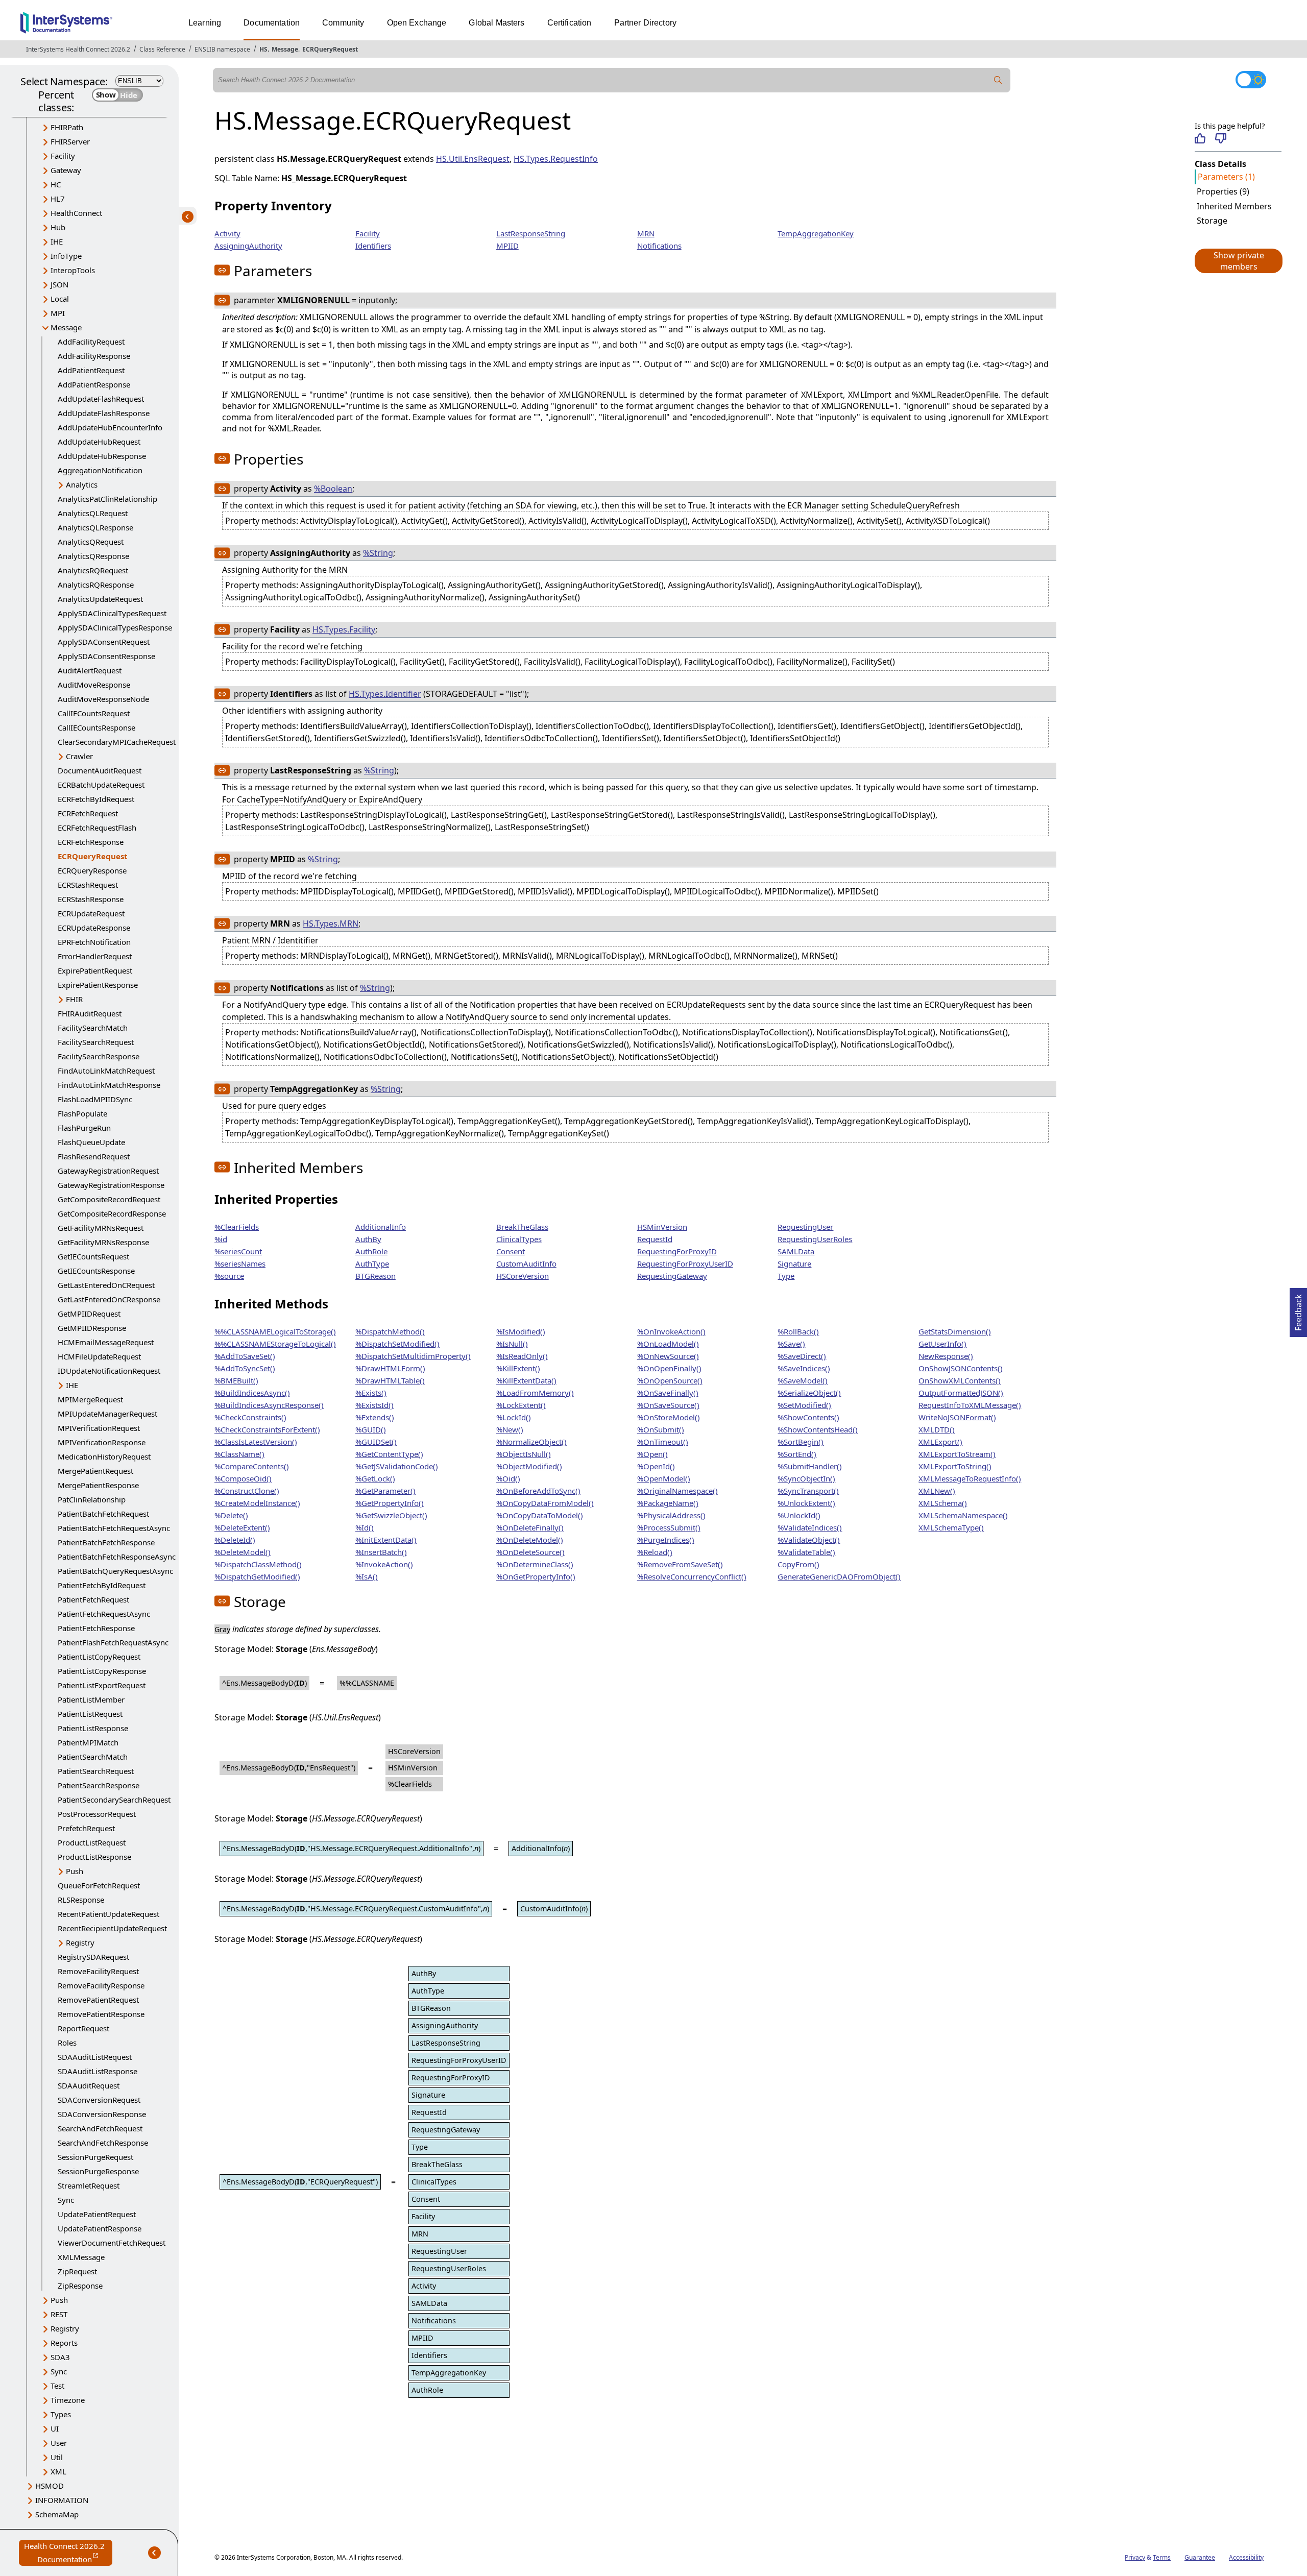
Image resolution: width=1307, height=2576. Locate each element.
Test (57, 2386)
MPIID (507, 246)
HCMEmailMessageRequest (106, 1342)
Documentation (272, 23)
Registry (80, 1942)
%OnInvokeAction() (671, 1331)
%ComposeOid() (243, 1478)
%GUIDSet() (376, 1442)
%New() (510, 1429)
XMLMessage (81, 2257)
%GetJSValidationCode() (397, 1466)
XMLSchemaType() (951, 1527)
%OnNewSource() (668, 1356)
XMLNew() (937, 1491)
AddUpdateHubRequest (99, 442)
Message (285, 49)
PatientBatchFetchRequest (103, 1514)
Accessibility (1246, 2557)
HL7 (58, 199)
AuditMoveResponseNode (103, 699)
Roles (67, 2043)
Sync (66, 2200)
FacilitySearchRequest (96, 1042)
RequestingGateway (672, 1276)
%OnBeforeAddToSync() (538, 1491)
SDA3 (60, 2357)
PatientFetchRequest (93, 1599)
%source (229, 1276)
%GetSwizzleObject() (391, 1515)
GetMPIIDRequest (89, 1314)
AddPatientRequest (91, 370)
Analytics (82, 484)
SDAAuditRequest (89, 2085)
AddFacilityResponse (94, 356)
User (59, 2443)
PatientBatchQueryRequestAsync (115, 1571)
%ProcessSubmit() (669, 1527)
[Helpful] (1200, 138)
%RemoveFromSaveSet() (680, 1564)
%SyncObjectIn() (806, 1478)
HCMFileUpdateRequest (99, 1356)
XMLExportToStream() (957, 1454)
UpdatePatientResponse (100, 2228)
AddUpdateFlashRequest (101, 399)
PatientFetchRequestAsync (104, 1614)
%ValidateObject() (809, 1540)
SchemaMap (57, 2514)
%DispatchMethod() (390, 1331)
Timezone (68, 2400)
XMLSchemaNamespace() (963, 1515)
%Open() (652, 1454)
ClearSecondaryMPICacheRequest (117, 742)
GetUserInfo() (942, 1344)
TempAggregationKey (816, 233)
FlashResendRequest (94, 1156)
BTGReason (376, 1276)
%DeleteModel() (243, 1552)
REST (59, 2314)
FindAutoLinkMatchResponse (109, 1085)
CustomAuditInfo (526, 1263)
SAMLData (796, 1251)
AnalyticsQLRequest (93, 513)
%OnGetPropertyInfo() (536, 1576)
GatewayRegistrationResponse (111, 1185)
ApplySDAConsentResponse (106, 656)
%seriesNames (240, 1263)
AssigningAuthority (248, 246)
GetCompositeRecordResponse (112, 1213)
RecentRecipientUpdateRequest (112, 1928)
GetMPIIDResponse (92, 1328)
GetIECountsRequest (93, 1256)
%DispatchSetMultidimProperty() (413, 1356)
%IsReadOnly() (522, 1356)
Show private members (1239, 261)
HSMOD (50, 2486)
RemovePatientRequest (98, 2000)
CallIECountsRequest (94, 713)
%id (221, 1239)
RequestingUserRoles (815, 1239)
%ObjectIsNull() (524, 1454)
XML (58, 2471)
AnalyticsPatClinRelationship (107, 499)
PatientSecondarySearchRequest (114, 1800)
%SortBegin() (801, 1442)
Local (60, 299)
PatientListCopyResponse (102, 1671)
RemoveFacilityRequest (98, 1971)
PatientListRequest (90, 1714)
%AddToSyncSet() (245, 1368)
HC (56, 184)
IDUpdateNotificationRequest (109, 1371)
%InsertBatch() (381, 1552)
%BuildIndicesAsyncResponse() (269, 1405)
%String (378, 553)
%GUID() (371, 1429)
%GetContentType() (389, 1454)
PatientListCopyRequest (99, 1657)
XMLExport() (940, 1442)
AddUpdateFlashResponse (104, 413)
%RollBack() (798, 1331)
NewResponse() (946, 1356)
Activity (227, 233)
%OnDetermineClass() (535, 1564)
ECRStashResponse (91, 899)
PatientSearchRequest (96, 1771)
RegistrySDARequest (93, 1957)
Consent (511, 1251)
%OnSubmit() (661, 1429)
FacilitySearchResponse (99, 1056)
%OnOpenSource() (670, 1380)
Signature (794, 1263)
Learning (205, 23)
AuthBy (368, 1239)
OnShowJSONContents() (961, 1368)
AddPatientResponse (94, 384)
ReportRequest (83, 2028)
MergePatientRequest (95, 1471)
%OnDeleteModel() (530, 1540)
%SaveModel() (803, 1380)
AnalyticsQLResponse (95, 527)
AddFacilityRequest (91, 342)
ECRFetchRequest (88, 813)
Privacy (1135, 2557)
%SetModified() (804, 1405)
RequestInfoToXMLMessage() (970, 1405)
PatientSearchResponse (99, 1785)
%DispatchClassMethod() (258, 1564)
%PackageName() (668, 1503)
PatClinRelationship (92, 1499)
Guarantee (1200, 2557)
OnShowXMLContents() (960, 1380)
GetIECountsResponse (96, 1271)
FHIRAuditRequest (90, 1013)
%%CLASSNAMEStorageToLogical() (275, 1344)
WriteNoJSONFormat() (957, 1417)
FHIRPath (67, 127)
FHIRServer (70, 141)
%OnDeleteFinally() (530, 1527)
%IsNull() (512, 1344)
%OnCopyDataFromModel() (545, 1503)
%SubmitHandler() (810, 1466)
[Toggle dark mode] (1251, 80)
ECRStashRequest (88, 885)
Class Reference (162, 49)
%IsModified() (521, 1331)
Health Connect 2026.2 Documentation (68, 2553)
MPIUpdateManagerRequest (107, 1414)
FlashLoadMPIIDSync (95, 1099)
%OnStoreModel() (669, 1417)
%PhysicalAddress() (671, 1515)
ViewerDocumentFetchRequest (112, 2243)
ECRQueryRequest (330, 49)
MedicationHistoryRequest (104, 1456)
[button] (1238, 261)
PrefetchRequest (86, 1828)
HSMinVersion (662, 1227)
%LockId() (514, 1417)
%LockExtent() (521, 1405)
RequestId (655, 1239)
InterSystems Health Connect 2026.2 (78, 49)
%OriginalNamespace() (677, 1491)
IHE (57, 241)
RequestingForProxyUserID (685, 1263)
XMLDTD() (937, 1429)
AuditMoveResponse (94, 685)
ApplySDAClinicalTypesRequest (112, 613)
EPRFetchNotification (94, 942)
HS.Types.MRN (331, 924)
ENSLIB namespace (222, 49)
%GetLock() (375, 1478)
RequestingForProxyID (677, 1251)
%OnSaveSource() (668, 1405)
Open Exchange (417, 23)
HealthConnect (76, 213)
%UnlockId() (799, 1515)
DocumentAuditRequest (100, 770)
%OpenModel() (664, 1478)
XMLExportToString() (955, 1466)
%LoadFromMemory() (535, 1393)
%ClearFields (237, 1227)
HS (263, 49)
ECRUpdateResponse (94, 928)
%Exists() (371, 1393)
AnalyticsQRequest (91, 542)
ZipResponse (80, 2286)
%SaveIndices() (804, 1368)
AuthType (372, 1263)
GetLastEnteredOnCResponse (109, 1299)
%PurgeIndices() (666, 1540)
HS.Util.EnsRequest (473, 159)
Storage (1212, 221)
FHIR (74, 999)
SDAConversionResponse (102, 2114)
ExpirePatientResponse (98, 985)
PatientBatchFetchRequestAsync (114, 1528)
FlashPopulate (82, 1113)
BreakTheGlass (522, 1227)
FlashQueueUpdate (91, 1142)
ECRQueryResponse (92, 870)
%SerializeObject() (809, 1393)
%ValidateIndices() (810, 1527)
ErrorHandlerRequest (95, 956)
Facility (63, 156)
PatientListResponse (93, 1728)
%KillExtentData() (526, 1380)
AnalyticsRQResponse (96, 585)
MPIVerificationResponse (102, 1442)
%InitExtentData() (386, 1540)
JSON (59, 284)
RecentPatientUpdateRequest (108, 1914)
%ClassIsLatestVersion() (256, 1442)
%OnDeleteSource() (530, 1552)
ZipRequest (77, 2271)
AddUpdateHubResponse (102, 456)
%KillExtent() (518, 1368)
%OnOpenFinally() (669, 1368)
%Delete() (231, 1515)
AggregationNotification (100, 470)
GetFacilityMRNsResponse (103, 1242)
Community (343, 23)
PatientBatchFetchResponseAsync (117, 1557)
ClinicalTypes (519, 1239)
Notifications (659, 246)
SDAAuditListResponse (98, 2071)
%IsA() (367, 1576)
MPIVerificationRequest (99, 1428)
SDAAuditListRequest (95, 2057)
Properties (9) (1223, 191)
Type (786, 1276)
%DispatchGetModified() (257, 1576)
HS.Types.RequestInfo (556, 159)
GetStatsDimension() (955, 1331)
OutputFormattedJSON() (961, 1393)
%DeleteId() (235, 1540)
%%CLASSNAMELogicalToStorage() (275, 1331)
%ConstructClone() (247, 1491)
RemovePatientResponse (101, 2014)
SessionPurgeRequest (95, 2157)
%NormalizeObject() (531, 1442)
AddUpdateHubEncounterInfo (110, 427)
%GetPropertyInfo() (390, 1503)
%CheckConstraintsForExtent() (267, 1429)
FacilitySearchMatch (93, 1028)
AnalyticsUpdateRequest (100, 599)
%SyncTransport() (808, 1491)
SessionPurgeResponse (98, 2171)
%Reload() (655, 1552)
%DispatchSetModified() (397, 1344)
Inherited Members (1234, 206)
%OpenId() (656, 1466)
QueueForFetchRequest (99, 1885)
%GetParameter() (385, 1491)
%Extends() (375, 1417)
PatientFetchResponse (96, 1628)
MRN (646, 233)
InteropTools (73, 270)
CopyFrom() (798, 1564)
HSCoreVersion (523, 1276)
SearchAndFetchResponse (103, 2143)
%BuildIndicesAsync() (252, 1393)
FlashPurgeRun (84, 1128)
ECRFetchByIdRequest (96, 799)
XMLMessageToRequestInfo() (970, 1478)
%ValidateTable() (806, 1552)
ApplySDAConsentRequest (104, 642)
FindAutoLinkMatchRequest (106, 1071)
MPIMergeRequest (90, 1399)
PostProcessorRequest (97, 1814)
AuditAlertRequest (90, 670)
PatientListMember (91, 1699)
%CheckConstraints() (250, 1417)
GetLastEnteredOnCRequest (106, 1285)
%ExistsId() (374, 1405)
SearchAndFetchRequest (100, 2128)
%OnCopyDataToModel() (540, 1515)
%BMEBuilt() (236, 1380)
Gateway (66, 170)
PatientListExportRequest (102, 1685)
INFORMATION (62, 2500)
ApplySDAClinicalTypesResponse (115, 627)
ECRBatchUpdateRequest (101, 785)
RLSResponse (81, 1900)
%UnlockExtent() (806, 1503)
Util (57, 2457)
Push (75, 1871)
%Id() (365, 1527)
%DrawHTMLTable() (390, 1380)
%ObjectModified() (529, 1466)
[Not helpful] (1220, 138)
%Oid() (508, 1478)
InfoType (66, 256)
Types (61, 2414)
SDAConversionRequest (99, 2100)
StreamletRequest (89, 2185)
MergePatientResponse (98, 1485)
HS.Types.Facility (344, 629)
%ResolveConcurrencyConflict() (692, 1576)
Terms (1162, 2557)
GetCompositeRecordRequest (109, 1199)
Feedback (1298, 1309)
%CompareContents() (252, 1466)
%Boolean (333, 489)
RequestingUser (805, 1227)
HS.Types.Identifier (385, 694)
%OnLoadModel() (668, 1344)
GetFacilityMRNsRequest (101, 1228)
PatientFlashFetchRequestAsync (113, 1642)
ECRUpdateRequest (91, 913)
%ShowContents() (808, 1417)
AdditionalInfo (381, 1227)
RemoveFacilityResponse (101, 1985)
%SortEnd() (797, 1454)
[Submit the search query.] (998, 80)
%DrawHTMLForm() (390, 1368)
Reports (64, 2343)
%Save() (791, 1344)
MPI (58, 313)
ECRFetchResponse (91, 842)
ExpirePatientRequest (95, 970)
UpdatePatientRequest (97, 2214)
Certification (570, 23)
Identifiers (373, 246)
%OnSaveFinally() (668, 1393)
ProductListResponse (94, 1857)
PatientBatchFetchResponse (106, 1542)
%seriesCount (238, 1251)
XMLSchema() (943, 1503)
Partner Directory (646, 23)
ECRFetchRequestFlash (97, 828)
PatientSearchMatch (93, 1757)
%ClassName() (239, 1454)
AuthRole (371, 1251)
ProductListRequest (92, 1842)
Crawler (79, 756)
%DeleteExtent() (242, 1527)
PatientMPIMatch (88, 1742)
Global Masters (497, 23)
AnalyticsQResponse (93, 556)
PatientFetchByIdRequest (102, 1585)
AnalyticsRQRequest (93, 570)
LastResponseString (531, 233)
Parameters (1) (1226, 177)
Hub (58, 227)
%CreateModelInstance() (257, 1503)
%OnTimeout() (663, 1442)
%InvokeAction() (384, 1564)
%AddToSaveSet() (245, 1356)
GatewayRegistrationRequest (108, 1171)
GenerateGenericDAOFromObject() (839, 1576)
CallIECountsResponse (96, 727)
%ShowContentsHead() (818, 1429)
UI (55, 2428)
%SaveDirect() (802, 1356)
